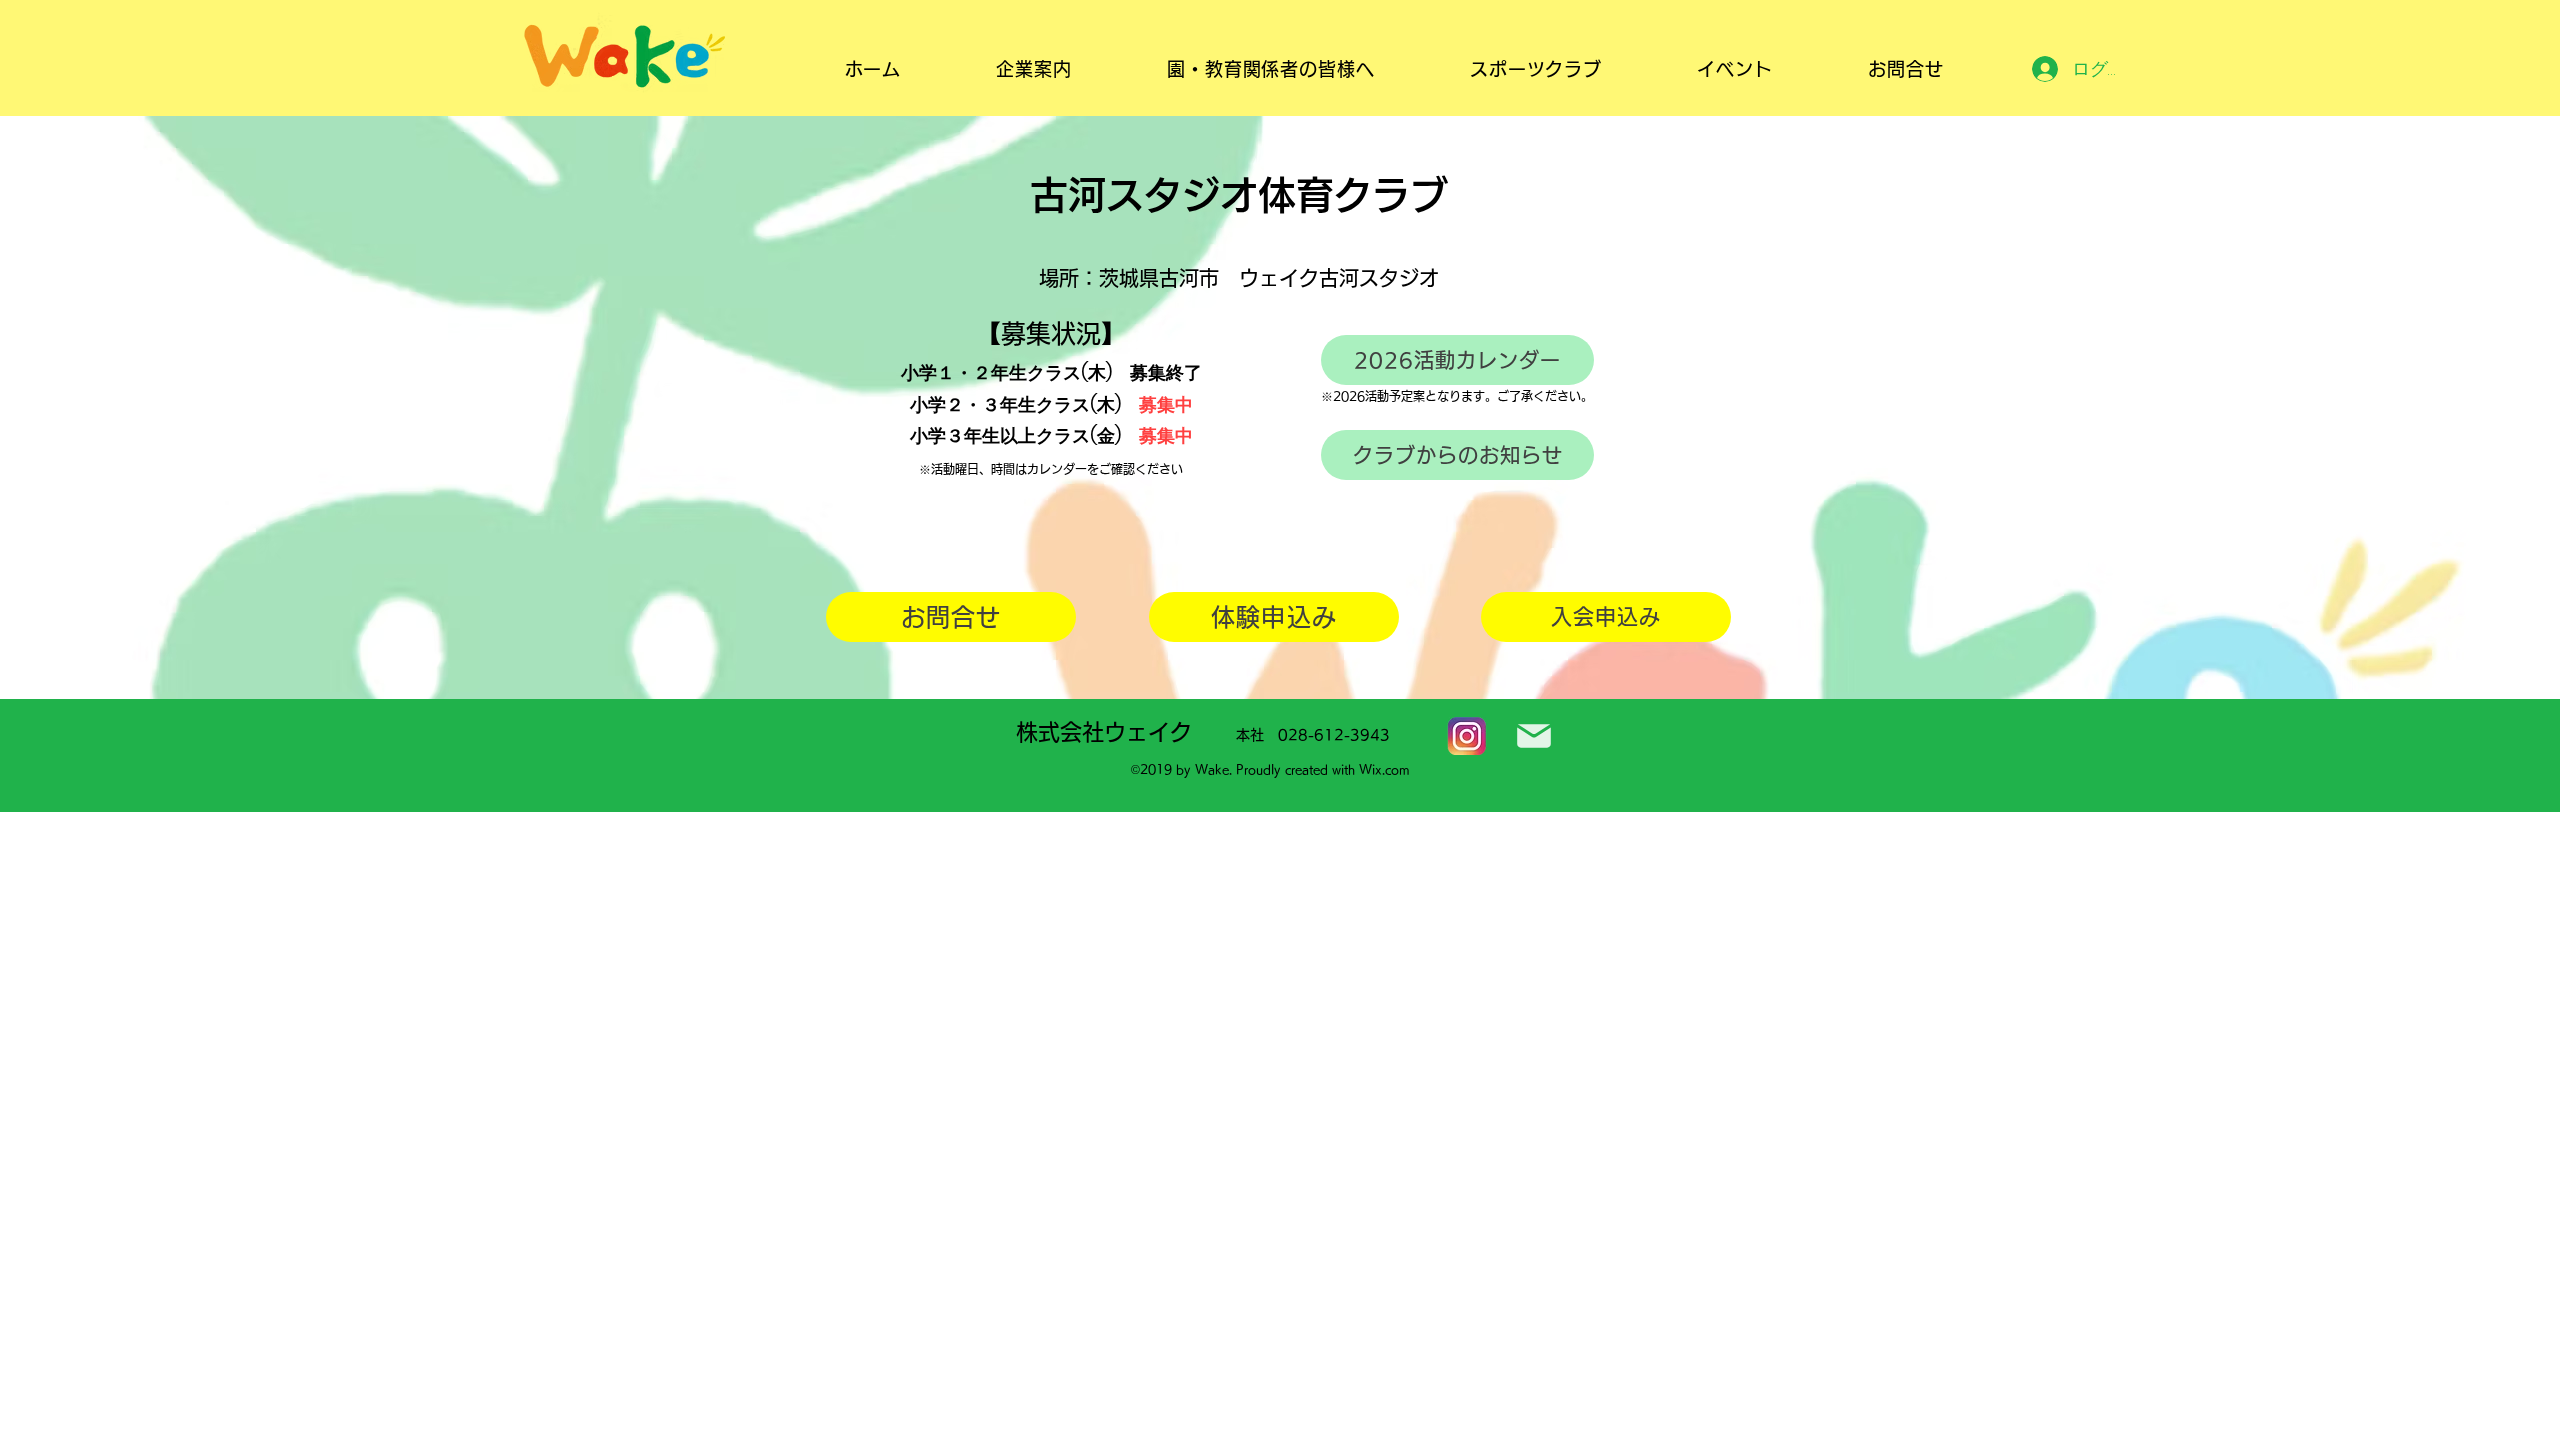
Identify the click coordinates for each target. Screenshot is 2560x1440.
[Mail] (1533, 736)
